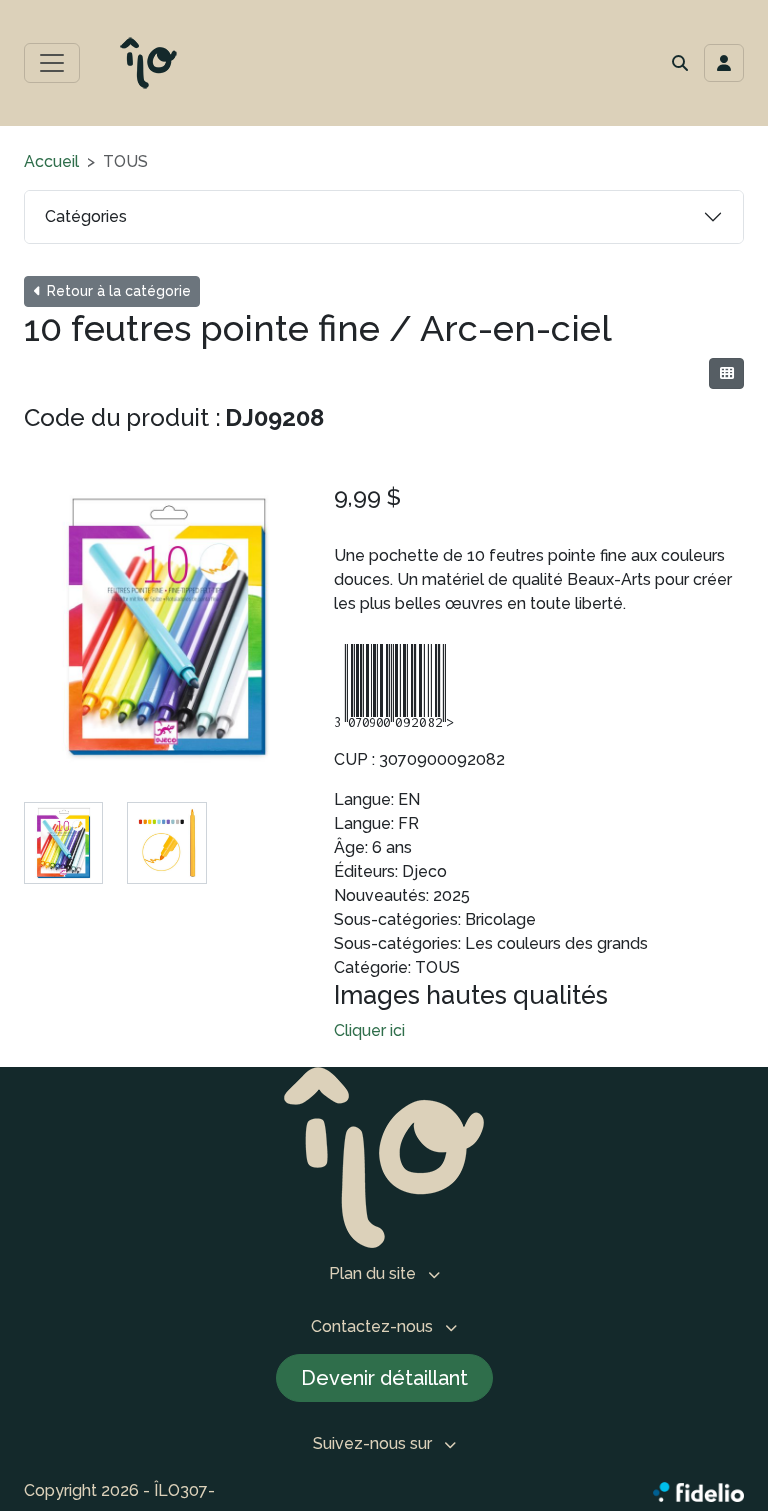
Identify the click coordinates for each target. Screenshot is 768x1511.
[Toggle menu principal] (52, 63)
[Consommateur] (726, 373)
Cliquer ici (369, 1030)
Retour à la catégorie (117, 291)
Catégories (86, 216)
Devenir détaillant (384, 1378)
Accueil (51, 161)
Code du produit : (122, 417)
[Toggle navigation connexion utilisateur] (724, 63)
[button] (680, 63)
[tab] (63, 842)
